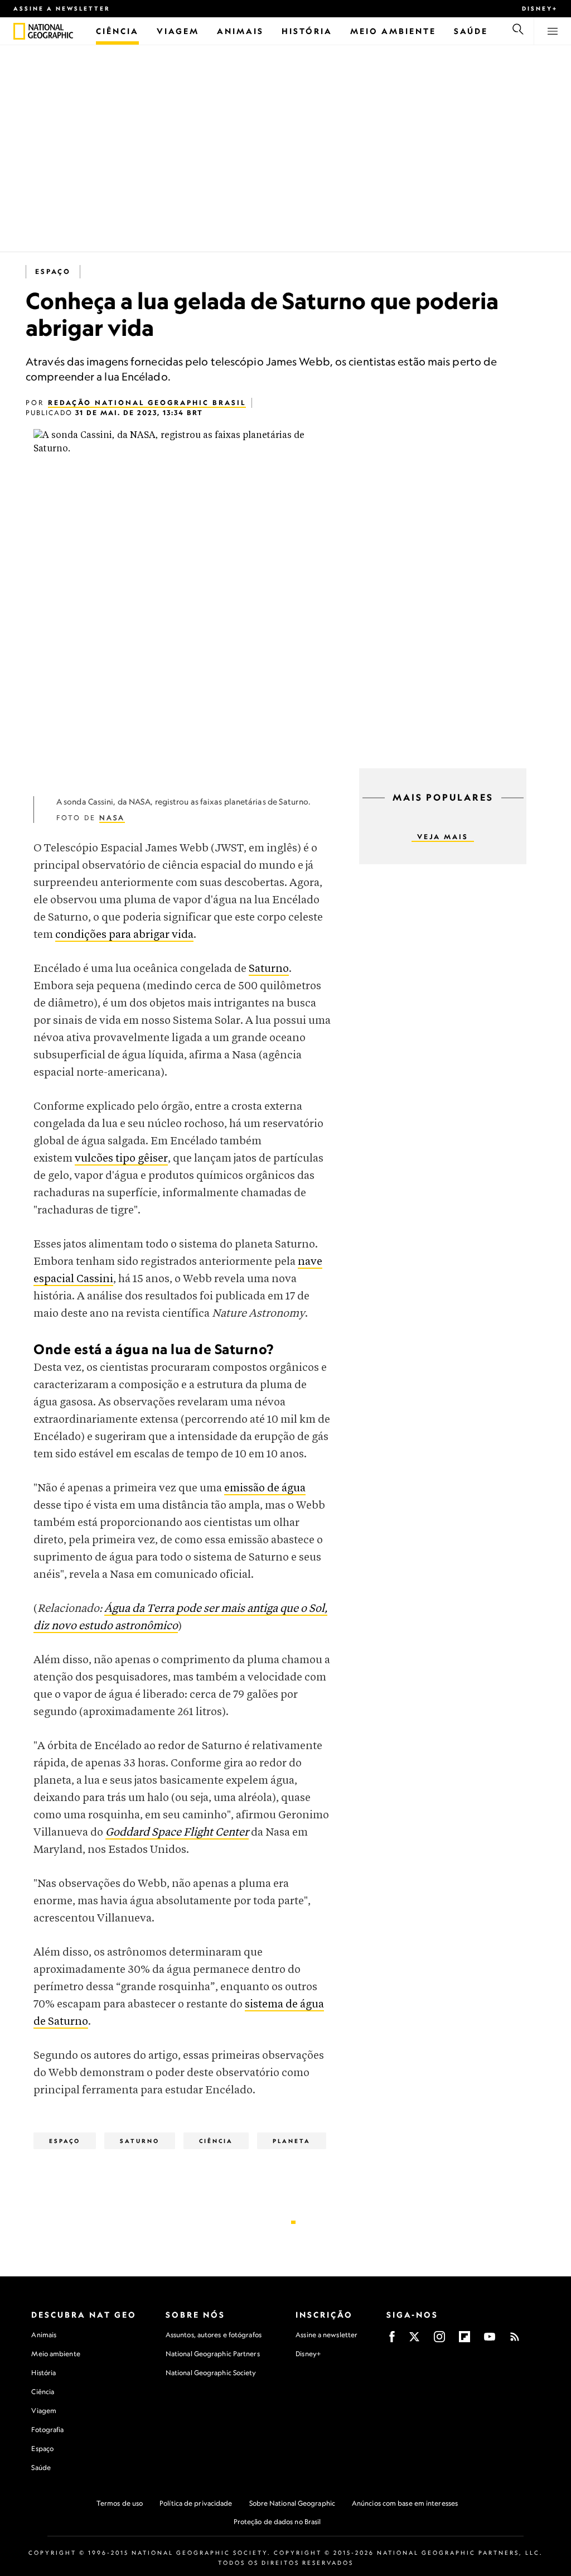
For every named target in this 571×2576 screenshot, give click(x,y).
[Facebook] (392, 2340)
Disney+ (540, 8)
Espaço (53, 271)
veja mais (443, 837)
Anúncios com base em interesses (405, 2503)
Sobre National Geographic (292, 2503)
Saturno (269, 969)
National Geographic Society (211, 2373)
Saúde (41, 2467)
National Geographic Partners (213, 2354)
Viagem (44, 2411)
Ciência (216, 2141)
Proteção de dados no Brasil (277, 2522)
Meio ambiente (55, 2354)
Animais (44, 2335)
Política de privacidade (196, 2503)
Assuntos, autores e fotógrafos (214, 2335)
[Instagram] (439, 2340)
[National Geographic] (19, 31)
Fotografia (47, 2430)
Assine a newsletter (62, 8)
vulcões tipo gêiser (121, 1159)
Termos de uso (120, 2503)
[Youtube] (490, 2340)
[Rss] (515, 2340)
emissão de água (265, 1488)
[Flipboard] (464, 2340)
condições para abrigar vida (124, 935)
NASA (112, 818)
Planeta (292, 2141)
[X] (414, 2340)
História (43, 2373)
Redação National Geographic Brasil (147, 403)
